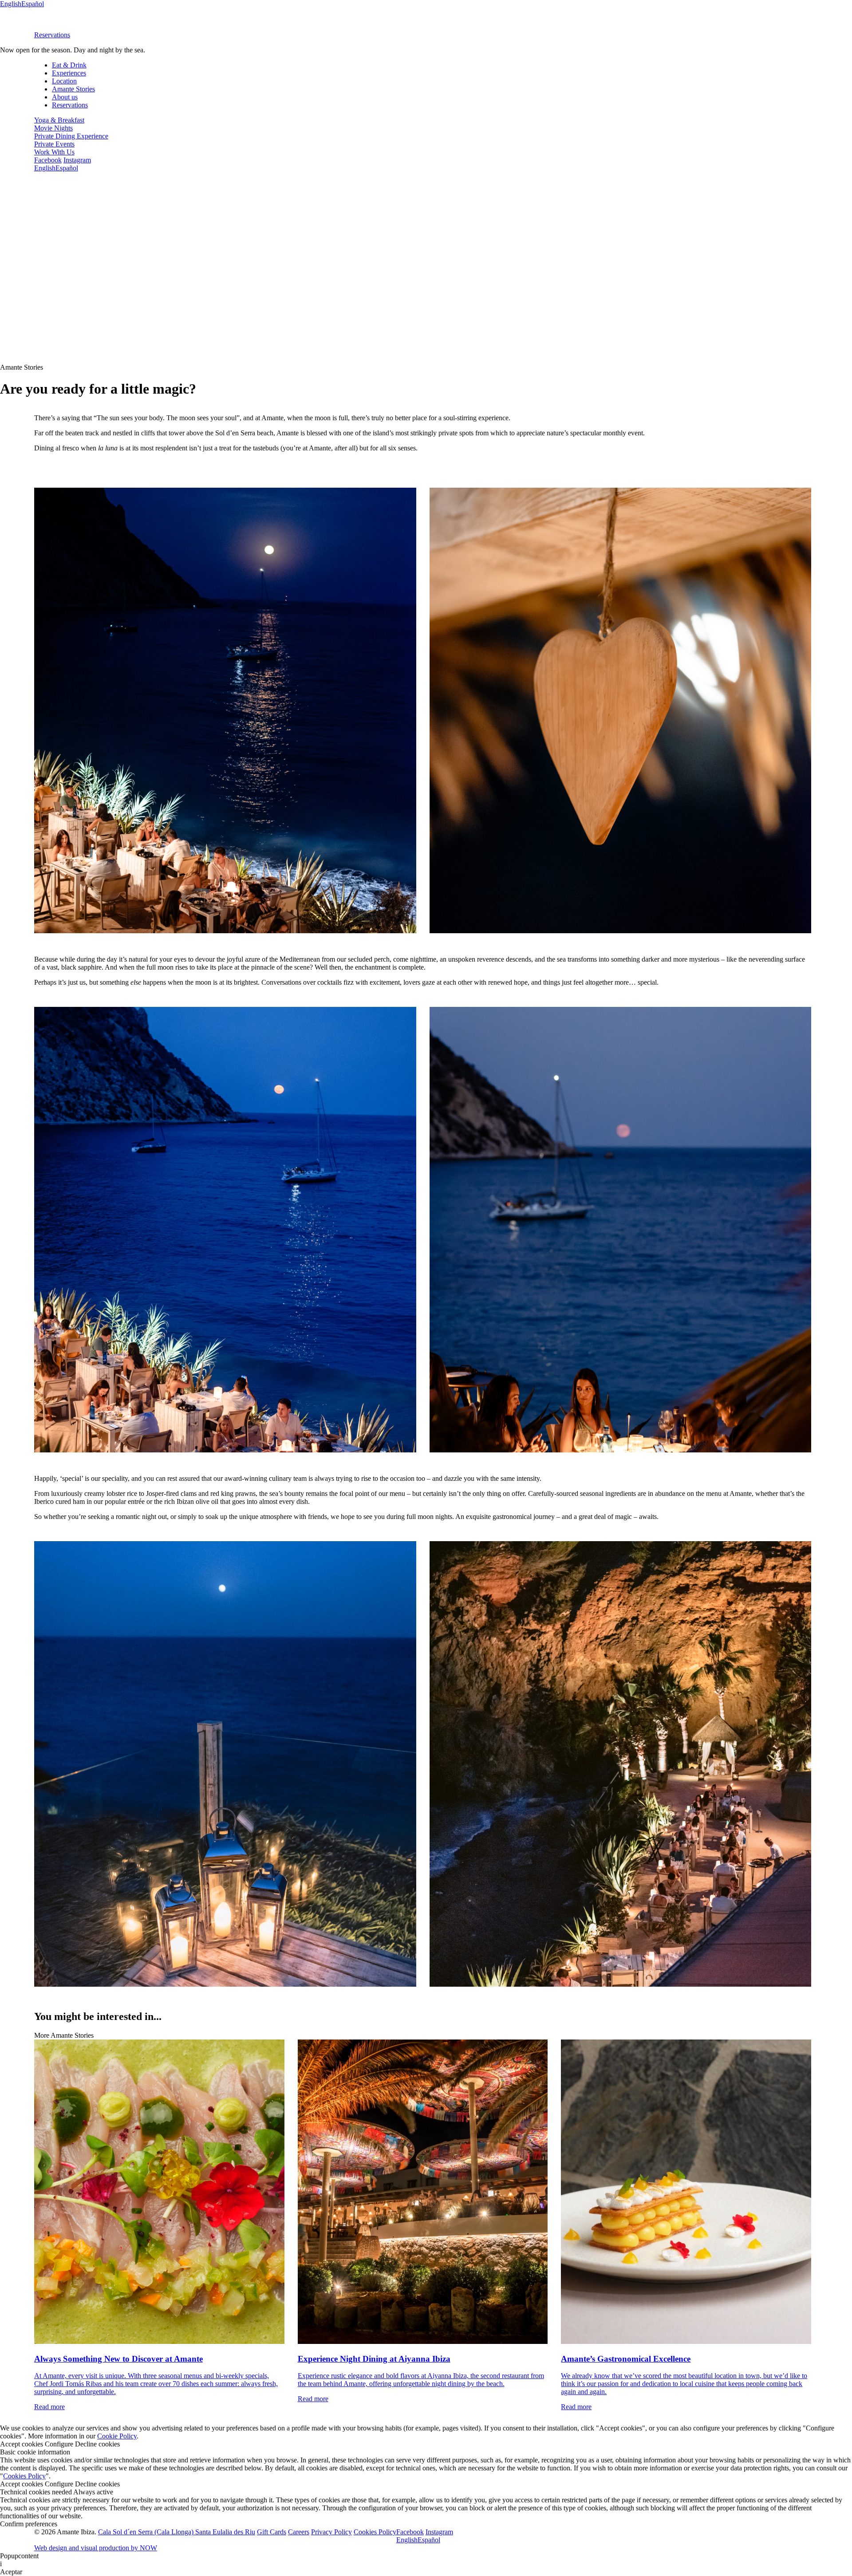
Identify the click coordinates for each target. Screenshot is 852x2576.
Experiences (69, 73)
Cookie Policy (117, 2436)
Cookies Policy (24, 2476)
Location (64, 81)
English (11, 4)
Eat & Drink (69, 65)
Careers (299, 2532)
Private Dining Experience (71, 136)
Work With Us (54, 152)
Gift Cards (272, 2532)
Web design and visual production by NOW (96, 2548)
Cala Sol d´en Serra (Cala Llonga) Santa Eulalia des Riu (177, 2532)
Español (33, 4)
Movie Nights (53, 128)
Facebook (48, 160)
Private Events (54, 144)
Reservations (52, 35)
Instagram (77, 160)
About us (65, 97)
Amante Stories (73, 89)
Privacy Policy (331, 2532)
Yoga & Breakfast (59, 120)
